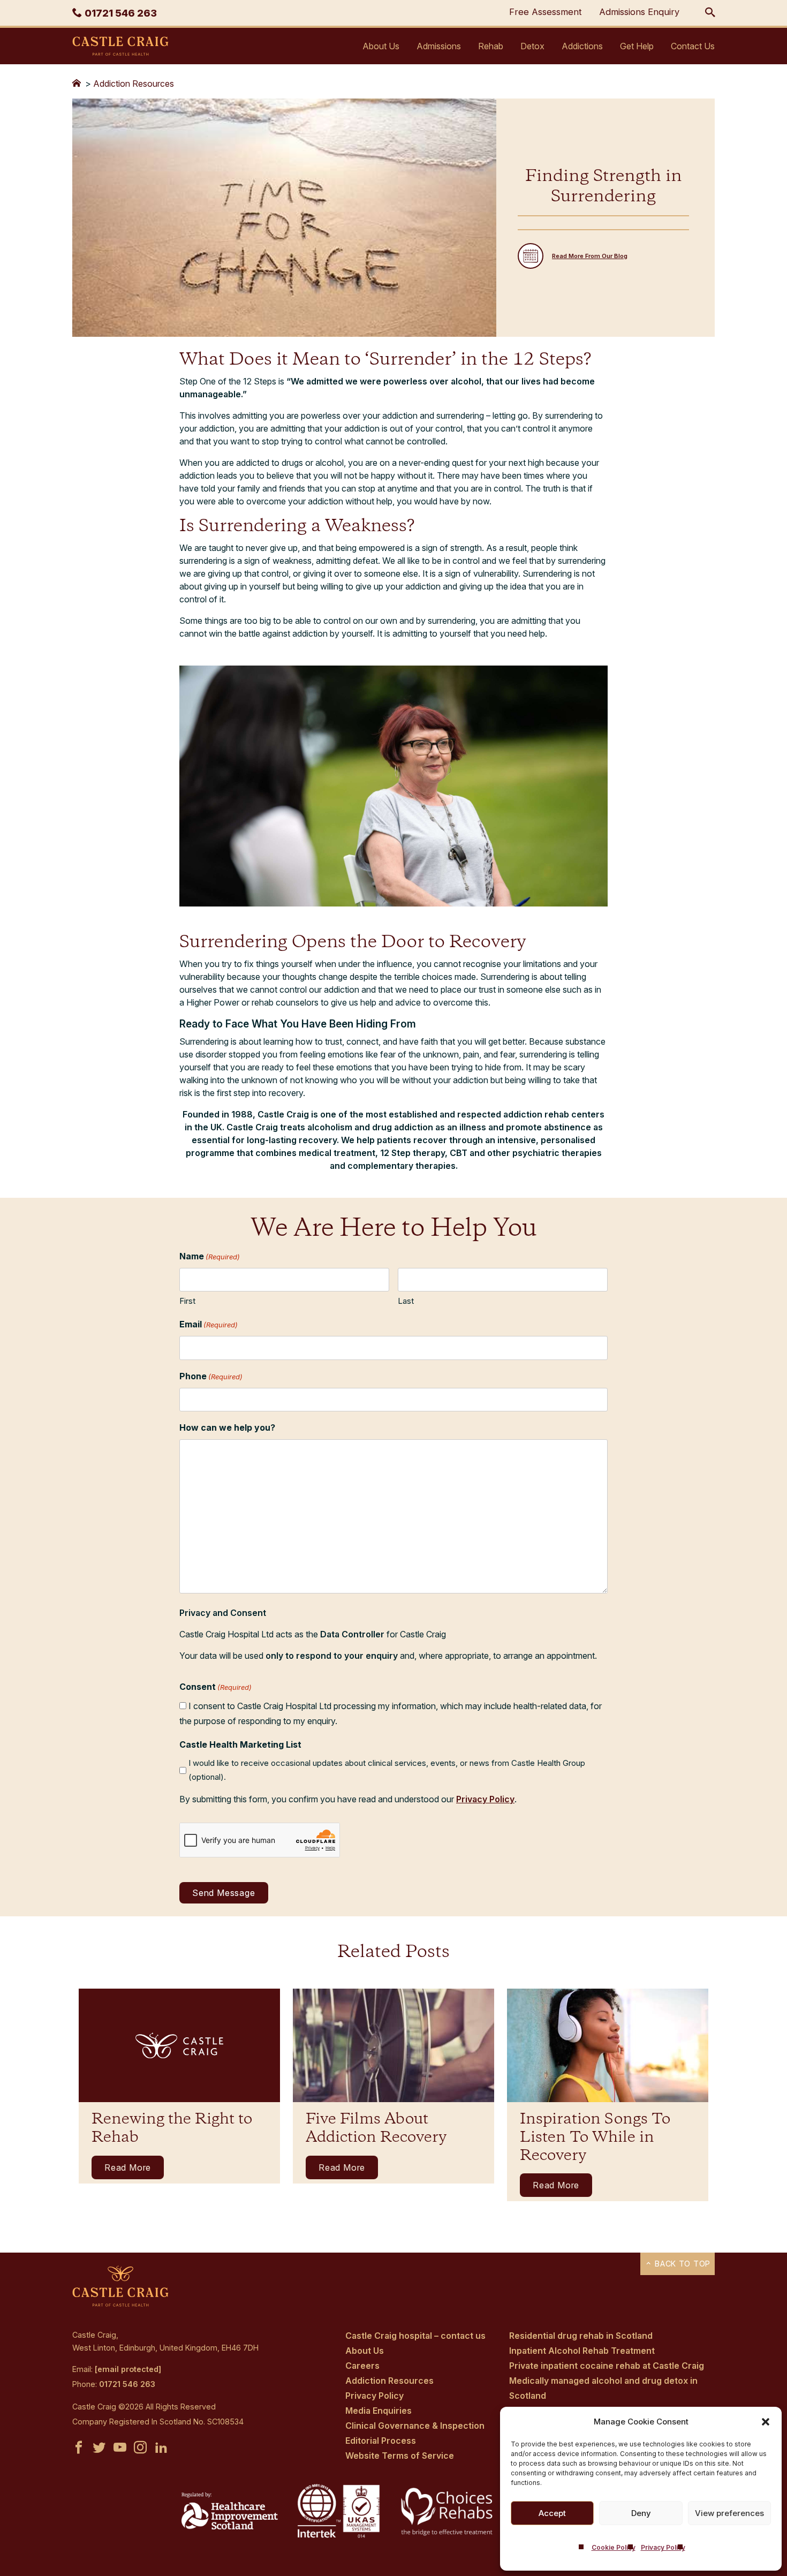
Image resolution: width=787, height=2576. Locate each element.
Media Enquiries (379, 2411)
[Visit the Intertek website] (339, 2539)
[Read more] (179, 2045)
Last (406, 1301)
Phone (211, 1376)
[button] (766, 2422)
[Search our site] (710, 13)
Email (209, 1324)
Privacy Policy (663, 2547)
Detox (532, 46)
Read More (128, 2167)
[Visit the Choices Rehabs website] (448, 2535)
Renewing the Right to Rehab (172, 2129)
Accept (552, 2513)
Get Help (637, 46)
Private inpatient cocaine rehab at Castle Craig (607, 2366)
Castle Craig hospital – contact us (415, 2336)
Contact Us (693, 46)
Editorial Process (381, 2441)
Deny (641, 2513)
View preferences (729, 2513)
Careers (362, 2366)
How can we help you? (227, 1427)
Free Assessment (546, 12)
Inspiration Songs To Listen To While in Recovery (595, 2138)
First (187, 1301)
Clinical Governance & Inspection (415, 2426)
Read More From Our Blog (590, 256)
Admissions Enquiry (639, 12)
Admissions (439, 46)
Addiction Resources (134, 84)
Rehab (491, 46)
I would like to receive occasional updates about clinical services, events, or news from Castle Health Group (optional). (387, 1770)
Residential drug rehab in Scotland (581, 2336)
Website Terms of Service (400, 2456)
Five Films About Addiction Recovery (376, 2129)
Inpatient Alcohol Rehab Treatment (582, 2351)
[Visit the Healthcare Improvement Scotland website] (230, 2526)
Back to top (681, 2264)
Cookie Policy (614, 2547)
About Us (381, 46)
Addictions (582, 46)
